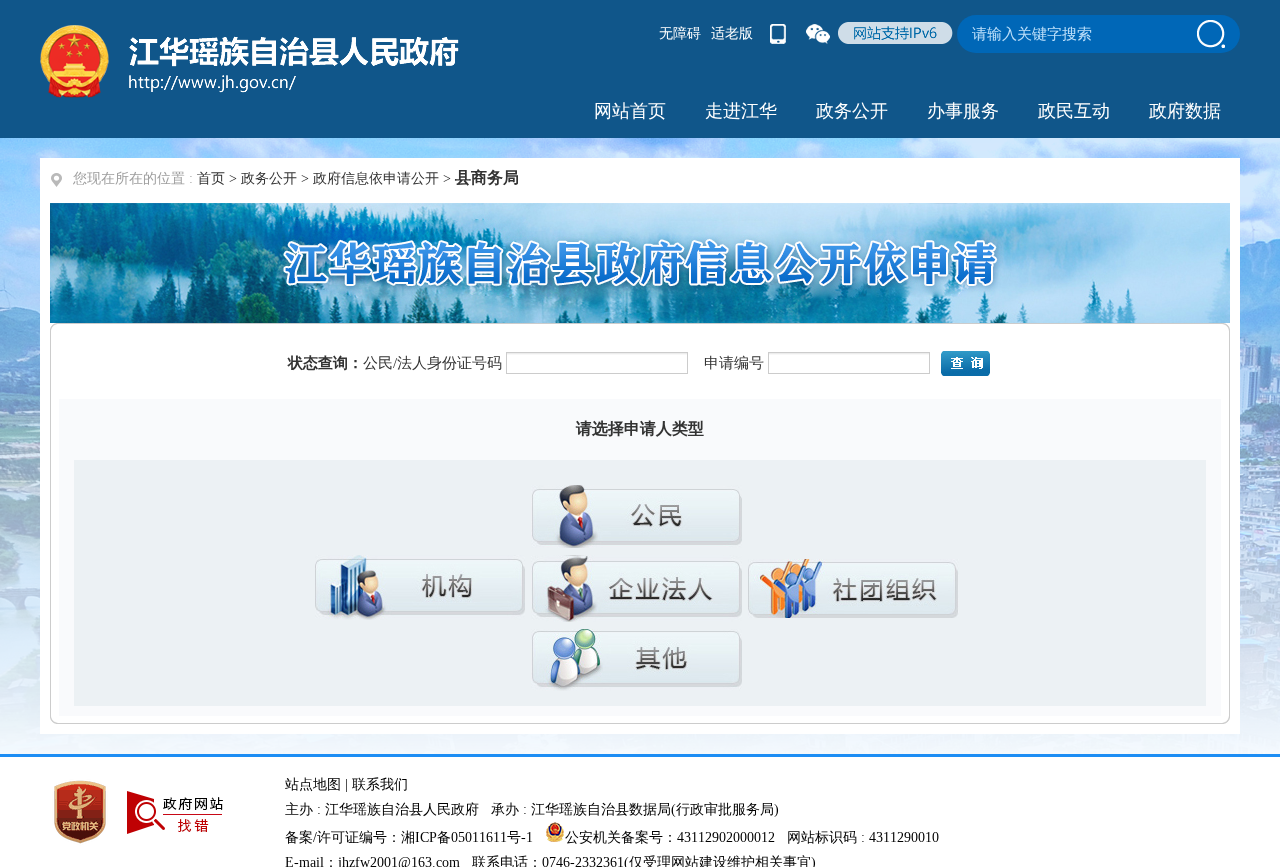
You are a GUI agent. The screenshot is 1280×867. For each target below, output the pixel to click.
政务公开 (269, 178)
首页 (211, 178)
